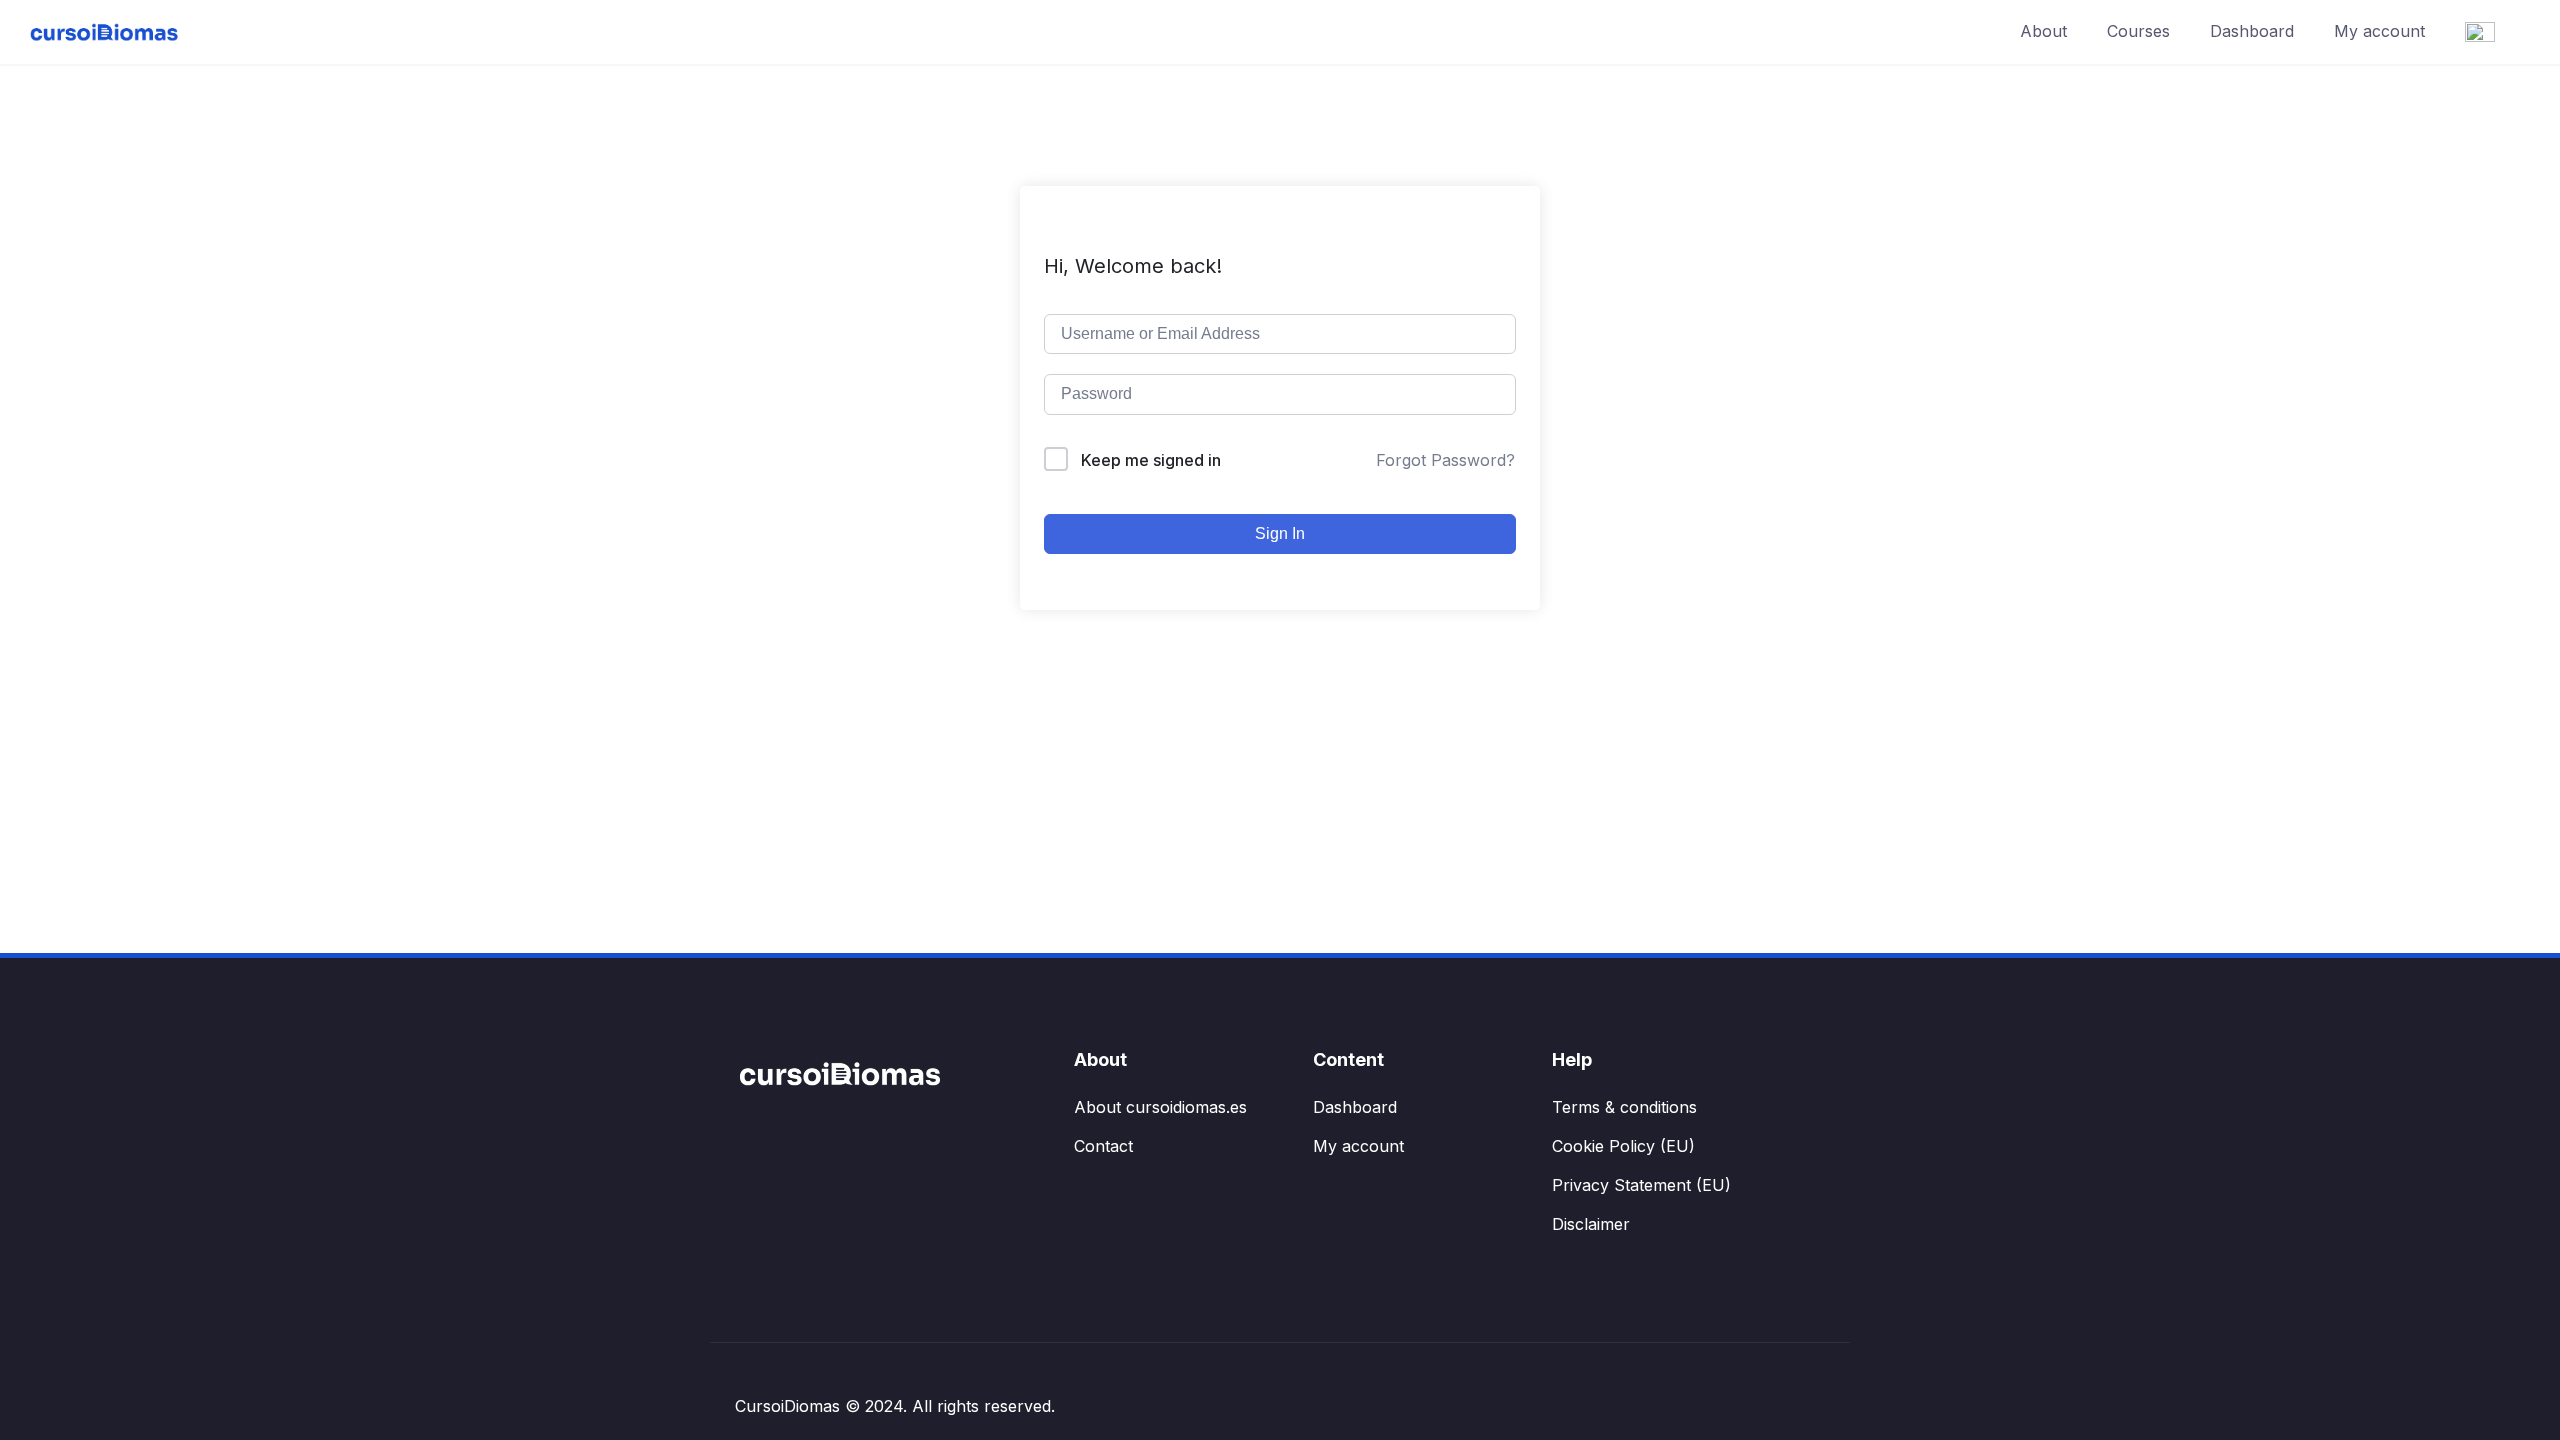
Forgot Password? (1445, 460)
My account (2379, 31)
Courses (2138, 31)
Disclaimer (1591, 1224)
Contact (1103, 1146)
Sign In (1280, 533)
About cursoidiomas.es (1160, 1107)
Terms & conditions (1624, 1107)
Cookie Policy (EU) (1623, 1146)
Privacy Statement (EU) (1641, 1185)
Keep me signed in (1151, 460)
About (2043, 31)
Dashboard (2252, 31)
